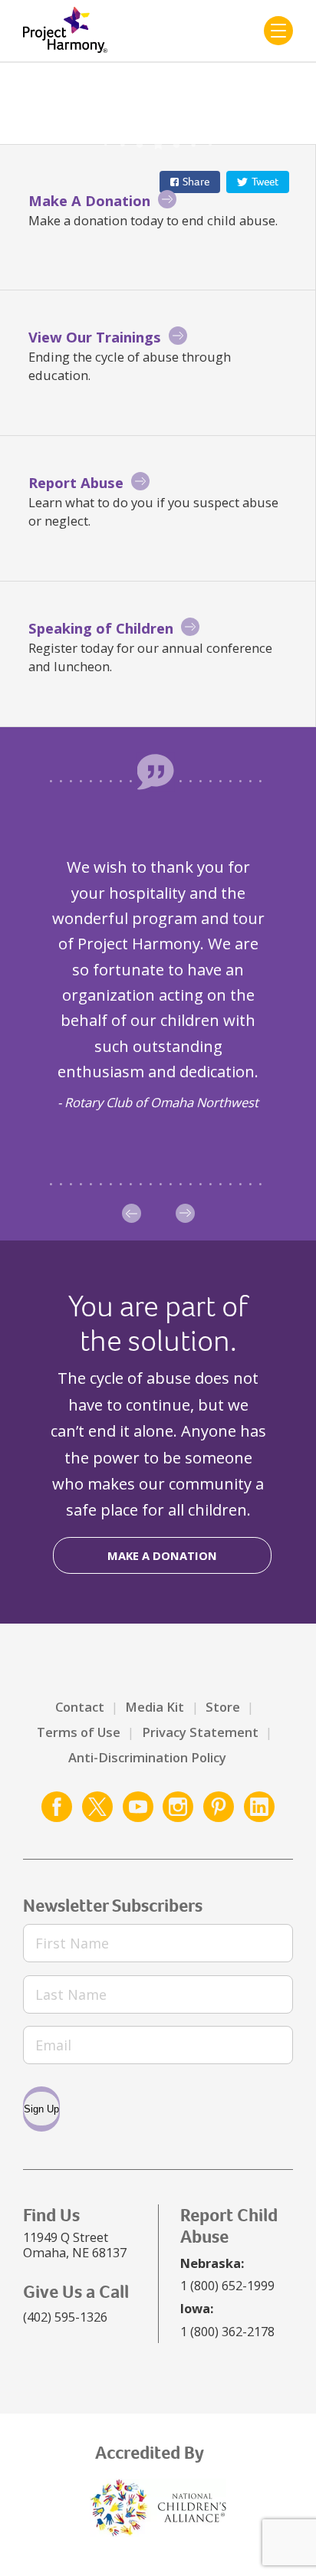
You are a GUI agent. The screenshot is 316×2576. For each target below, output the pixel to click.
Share (196, 182)
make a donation (162, 1555)
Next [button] (185, 1213)
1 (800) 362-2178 (227, 2331)
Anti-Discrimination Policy (147, 1757)
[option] (158, 983)
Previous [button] (132, 1213)
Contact (80, 1707)
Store (223, 1707)
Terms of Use (79, 1732)
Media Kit (155, 1707)
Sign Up (41, 2109)
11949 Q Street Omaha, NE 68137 (75, 2245)
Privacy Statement (200, 1732)
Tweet (265, 182)
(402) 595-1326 (65, 2317)
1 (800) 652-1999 (227, 2285)
